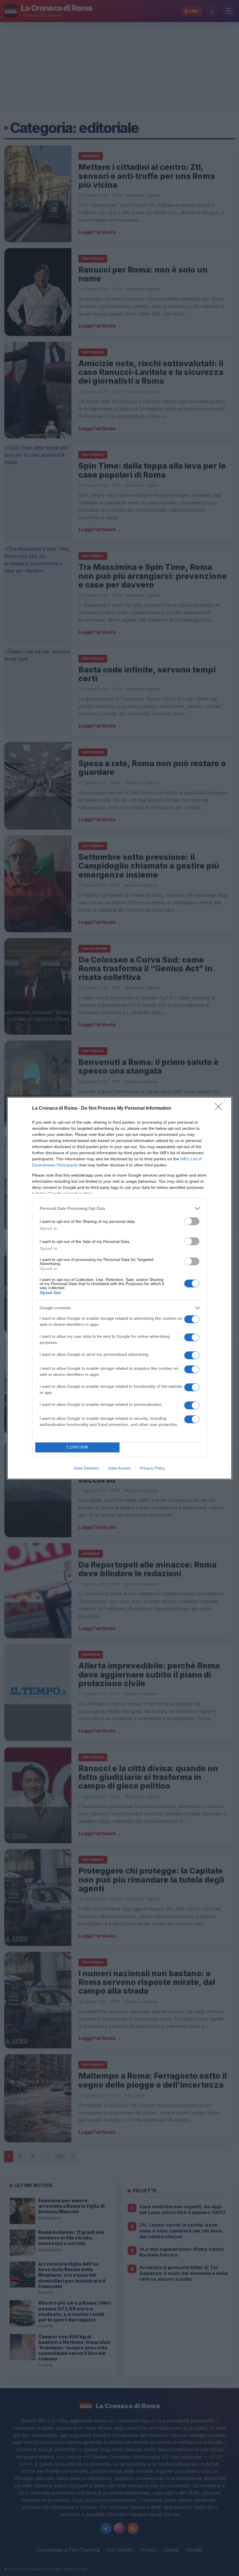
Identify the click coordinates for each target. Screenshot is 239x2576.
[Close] (220, 1109)
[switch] (192, 1221)
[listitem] (119, 1208)
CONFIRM (78, 1447)
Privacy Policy (153, 1468)
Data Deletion (87, 1468)
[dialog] (119, 1288)
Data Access (119, 1468)
